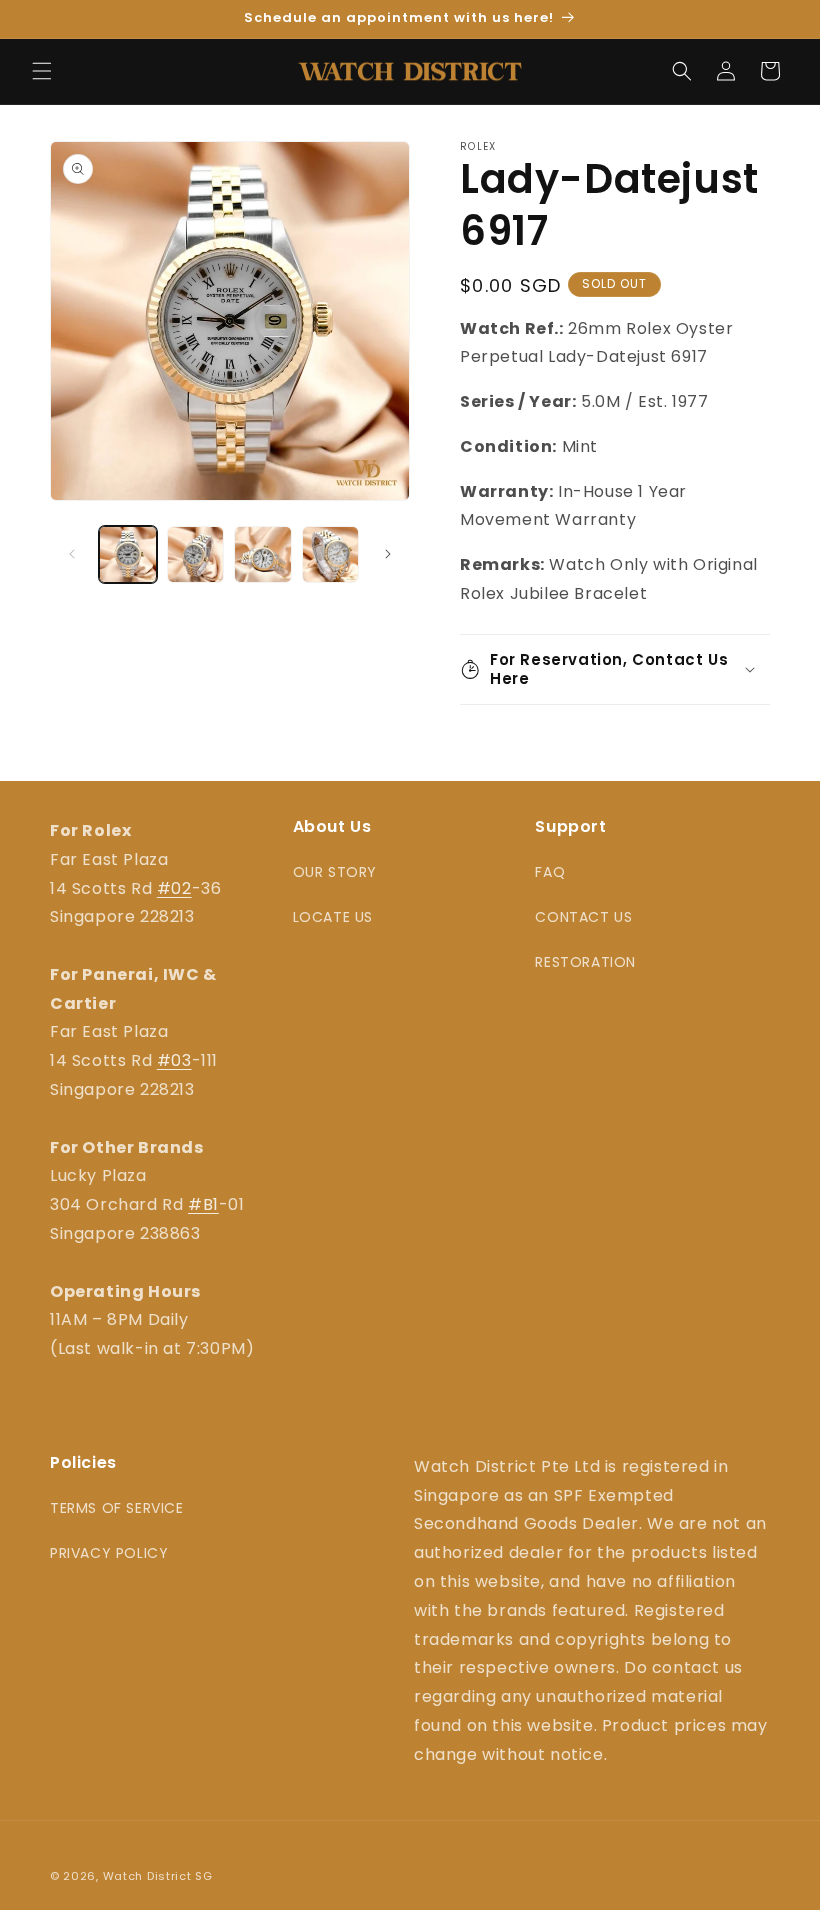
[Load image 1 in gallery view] (128, 555)
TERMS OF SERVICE (117, 1508)
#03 (174, 1060)
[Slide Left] (72, 554)
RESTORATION (585, 962)
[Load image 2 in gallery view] (196, 555)
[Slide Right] (388, 554)
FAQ (550, 872)
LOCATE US (333, 917)
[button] (42, 71)
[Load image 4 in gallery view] (331, 555)
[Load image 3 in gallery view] (263, 555)
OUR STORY (335, 872)
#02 (174, 888)
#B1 (203, 1204)
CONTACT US (583, 917)
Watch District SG (158, 1876)
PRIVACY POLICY (109, 1553)
